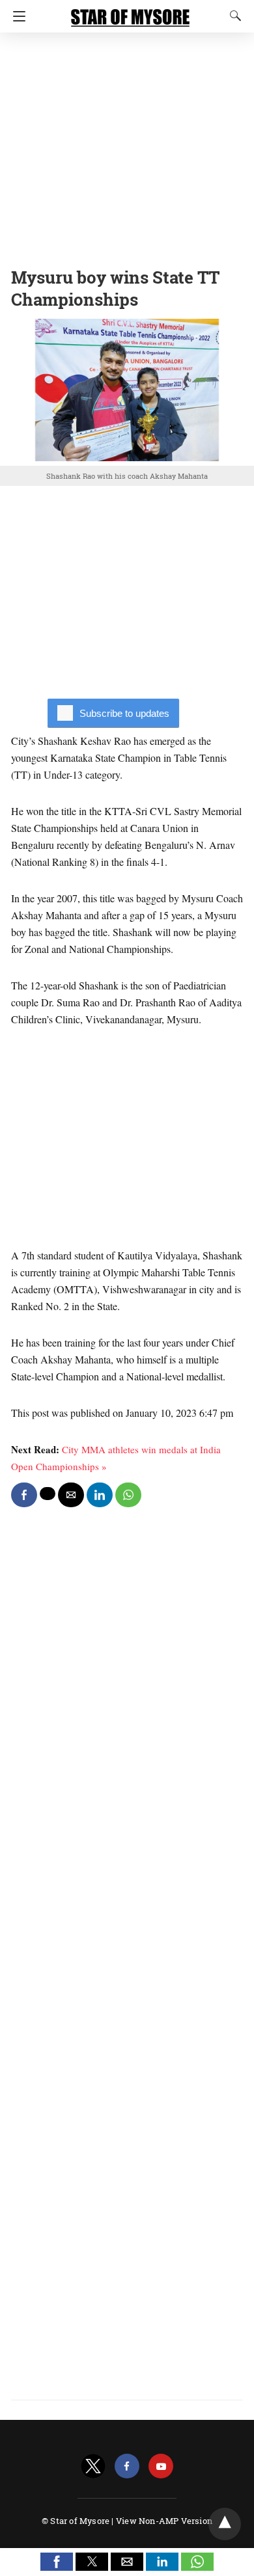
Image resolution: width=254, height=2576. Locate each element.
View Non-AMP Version (164, 2521)
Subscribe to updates (124, 713)
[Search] (233, 16)
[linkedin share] (100, 1495)
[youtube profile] (161, 2466)
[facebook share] (24, 1495)
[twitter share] (48, 1494)
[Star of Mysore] (130, 12)
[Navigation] (16, 16)
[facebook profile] (127, 2466)
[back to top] (225, 2524)
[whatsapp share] (128, 1495)
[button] (57, 2562)
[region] (127, 146)
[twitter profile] (93, 2466)
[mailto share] (71, 1495)
